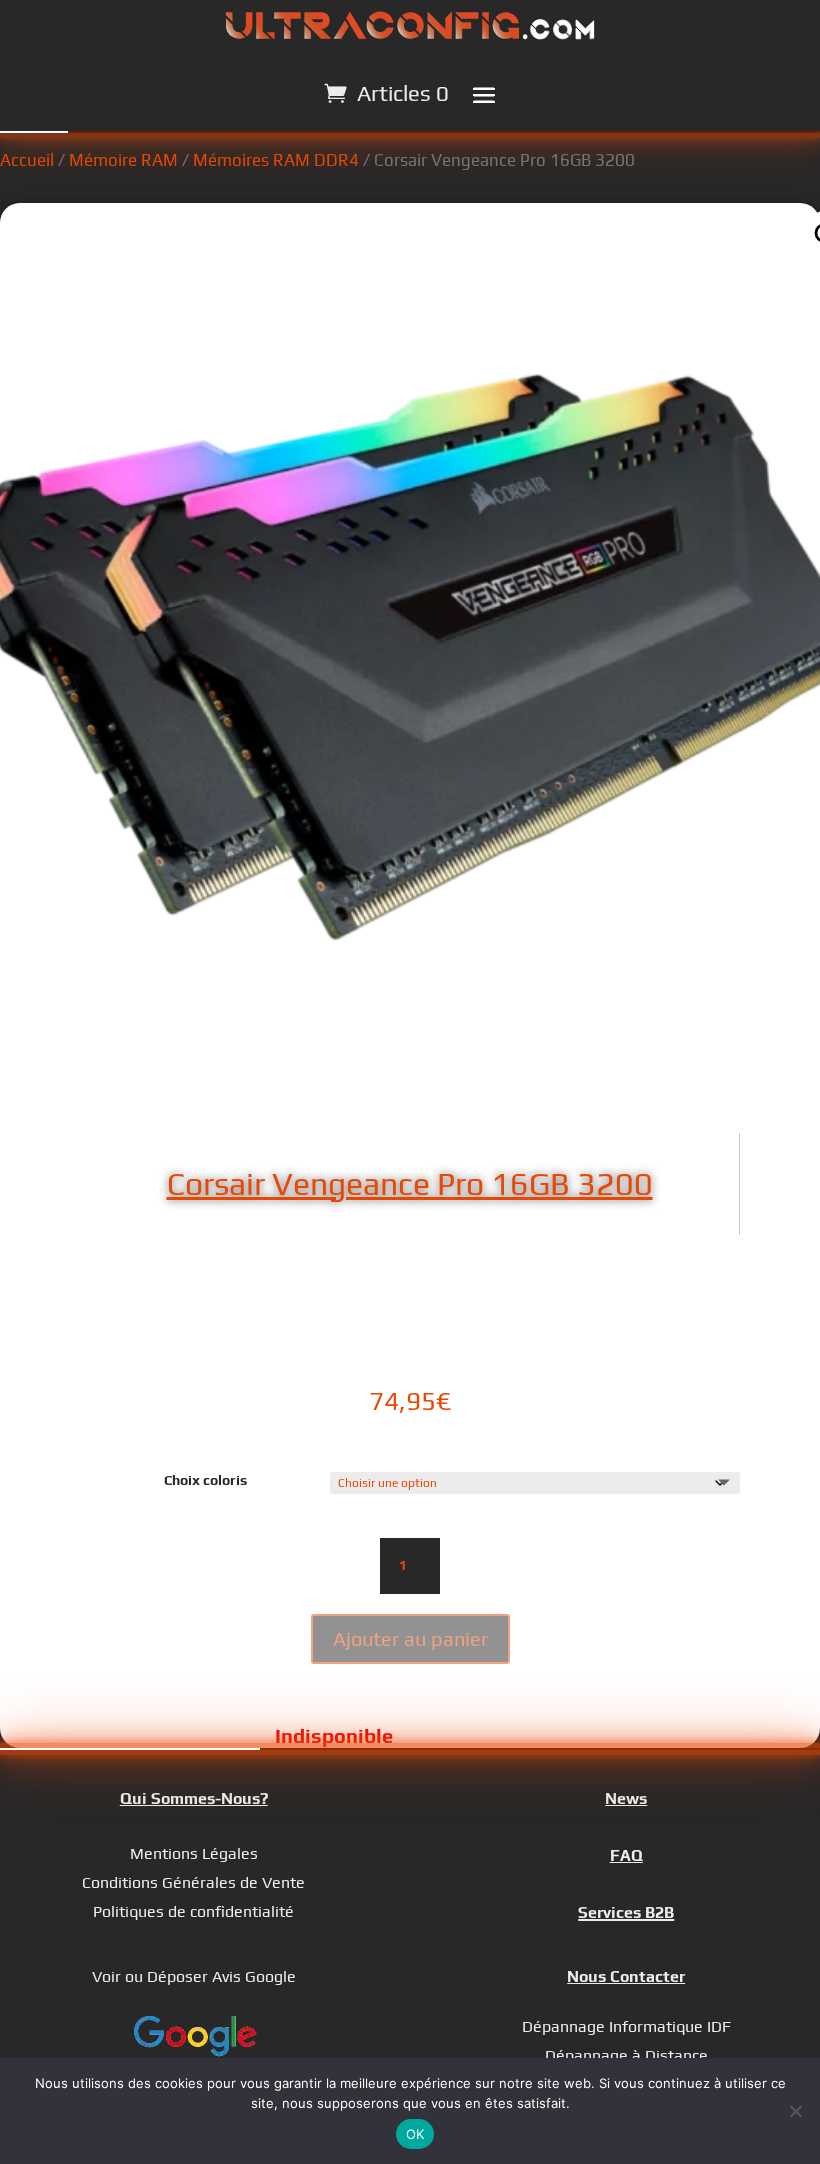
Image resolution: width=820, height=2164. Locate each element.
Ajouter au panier (410, 1638)
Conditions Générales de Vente (193, 1882)
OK (415, 2134)
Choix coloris (205, 1480)
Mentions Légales (194, 1853)
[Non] (795, 2111)
